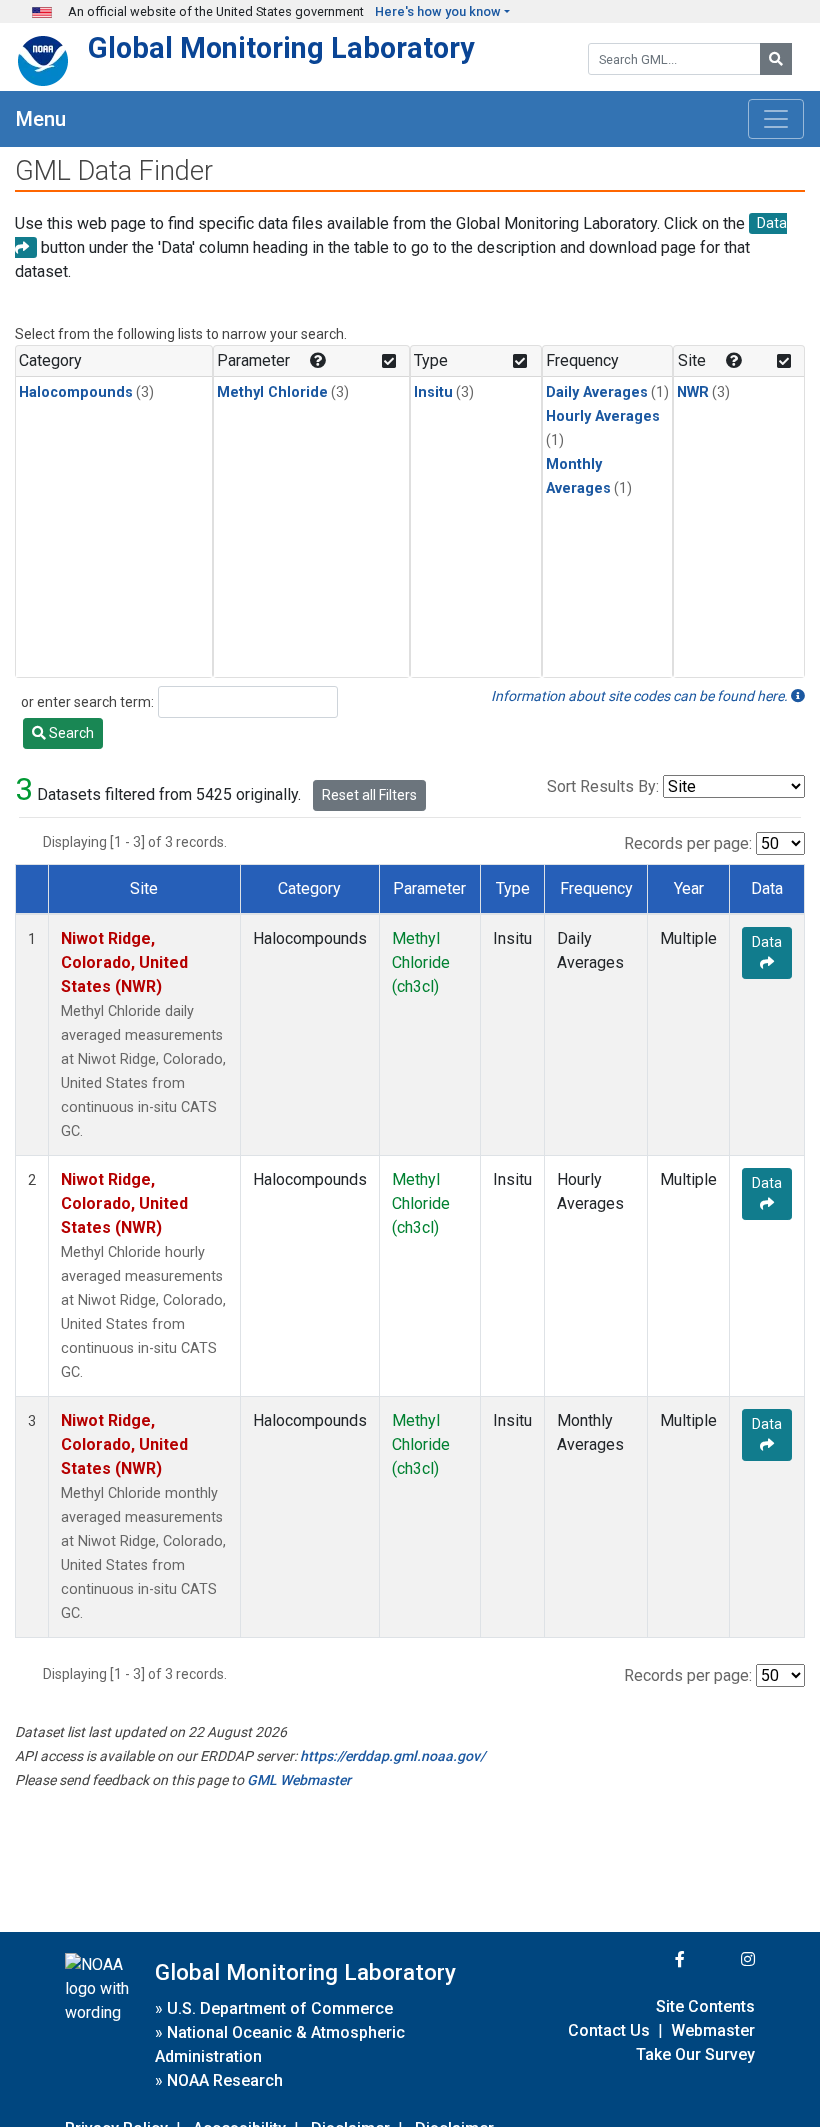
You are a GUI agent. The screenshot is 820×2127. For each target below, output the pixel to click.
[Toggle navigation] (776, 119)
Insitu (433, 392)
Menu (41, 119)
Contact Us (609, 2030)
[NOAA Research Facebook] (653, 1959)
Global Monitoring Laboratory (281, 48)
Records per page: (688, 843)
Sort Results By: (603, 786)
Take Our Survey (695, 2054)
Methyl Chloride (272, 392)
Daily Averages (597, 392)
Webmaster (713, 2030)
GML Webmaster (299, 1780)
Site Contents (705, 2006)
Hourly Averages (603, 416)
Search (70, 733)
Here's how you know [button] (438, 11)
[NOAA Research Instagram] (722, 1959)
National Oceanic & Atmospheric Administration (280, 2044)
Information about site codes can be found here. (641, 696)
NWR (693, 392)
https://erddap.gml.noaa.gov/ (392, 1756)
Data (767, 942)
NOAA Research (225, 2080)
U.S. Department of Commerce (280, 2008)
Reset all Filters (369, 795)
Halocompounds (76, 392)
